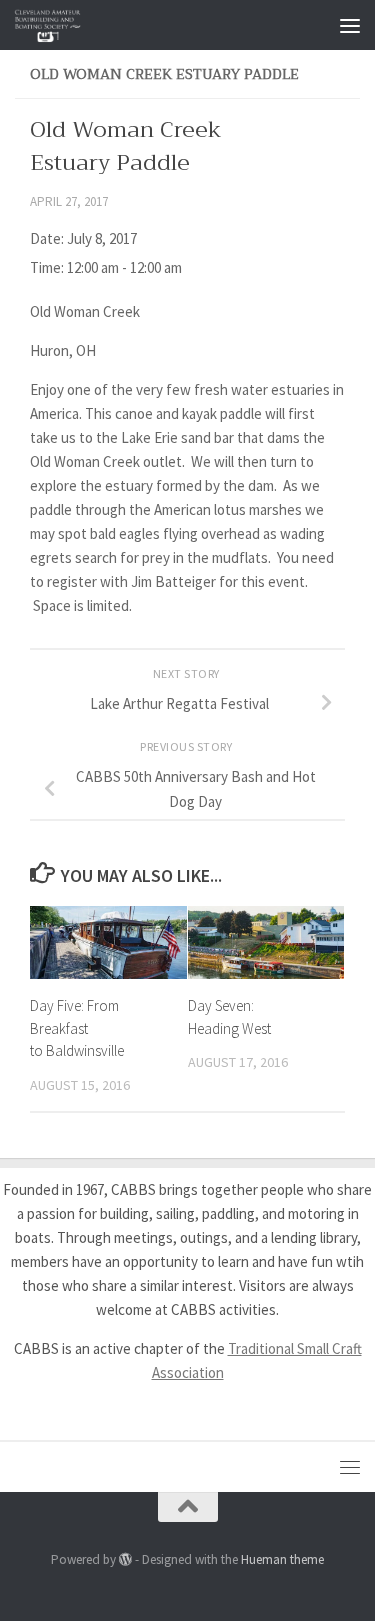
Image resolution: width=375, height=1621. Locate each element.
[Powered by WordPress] (125, 1559)
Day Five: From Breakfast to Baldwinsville (77, 1028)
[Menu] (350, 25)
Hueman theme (282, 1559)
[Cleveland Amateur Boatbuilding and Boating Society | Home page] (59, 25)
